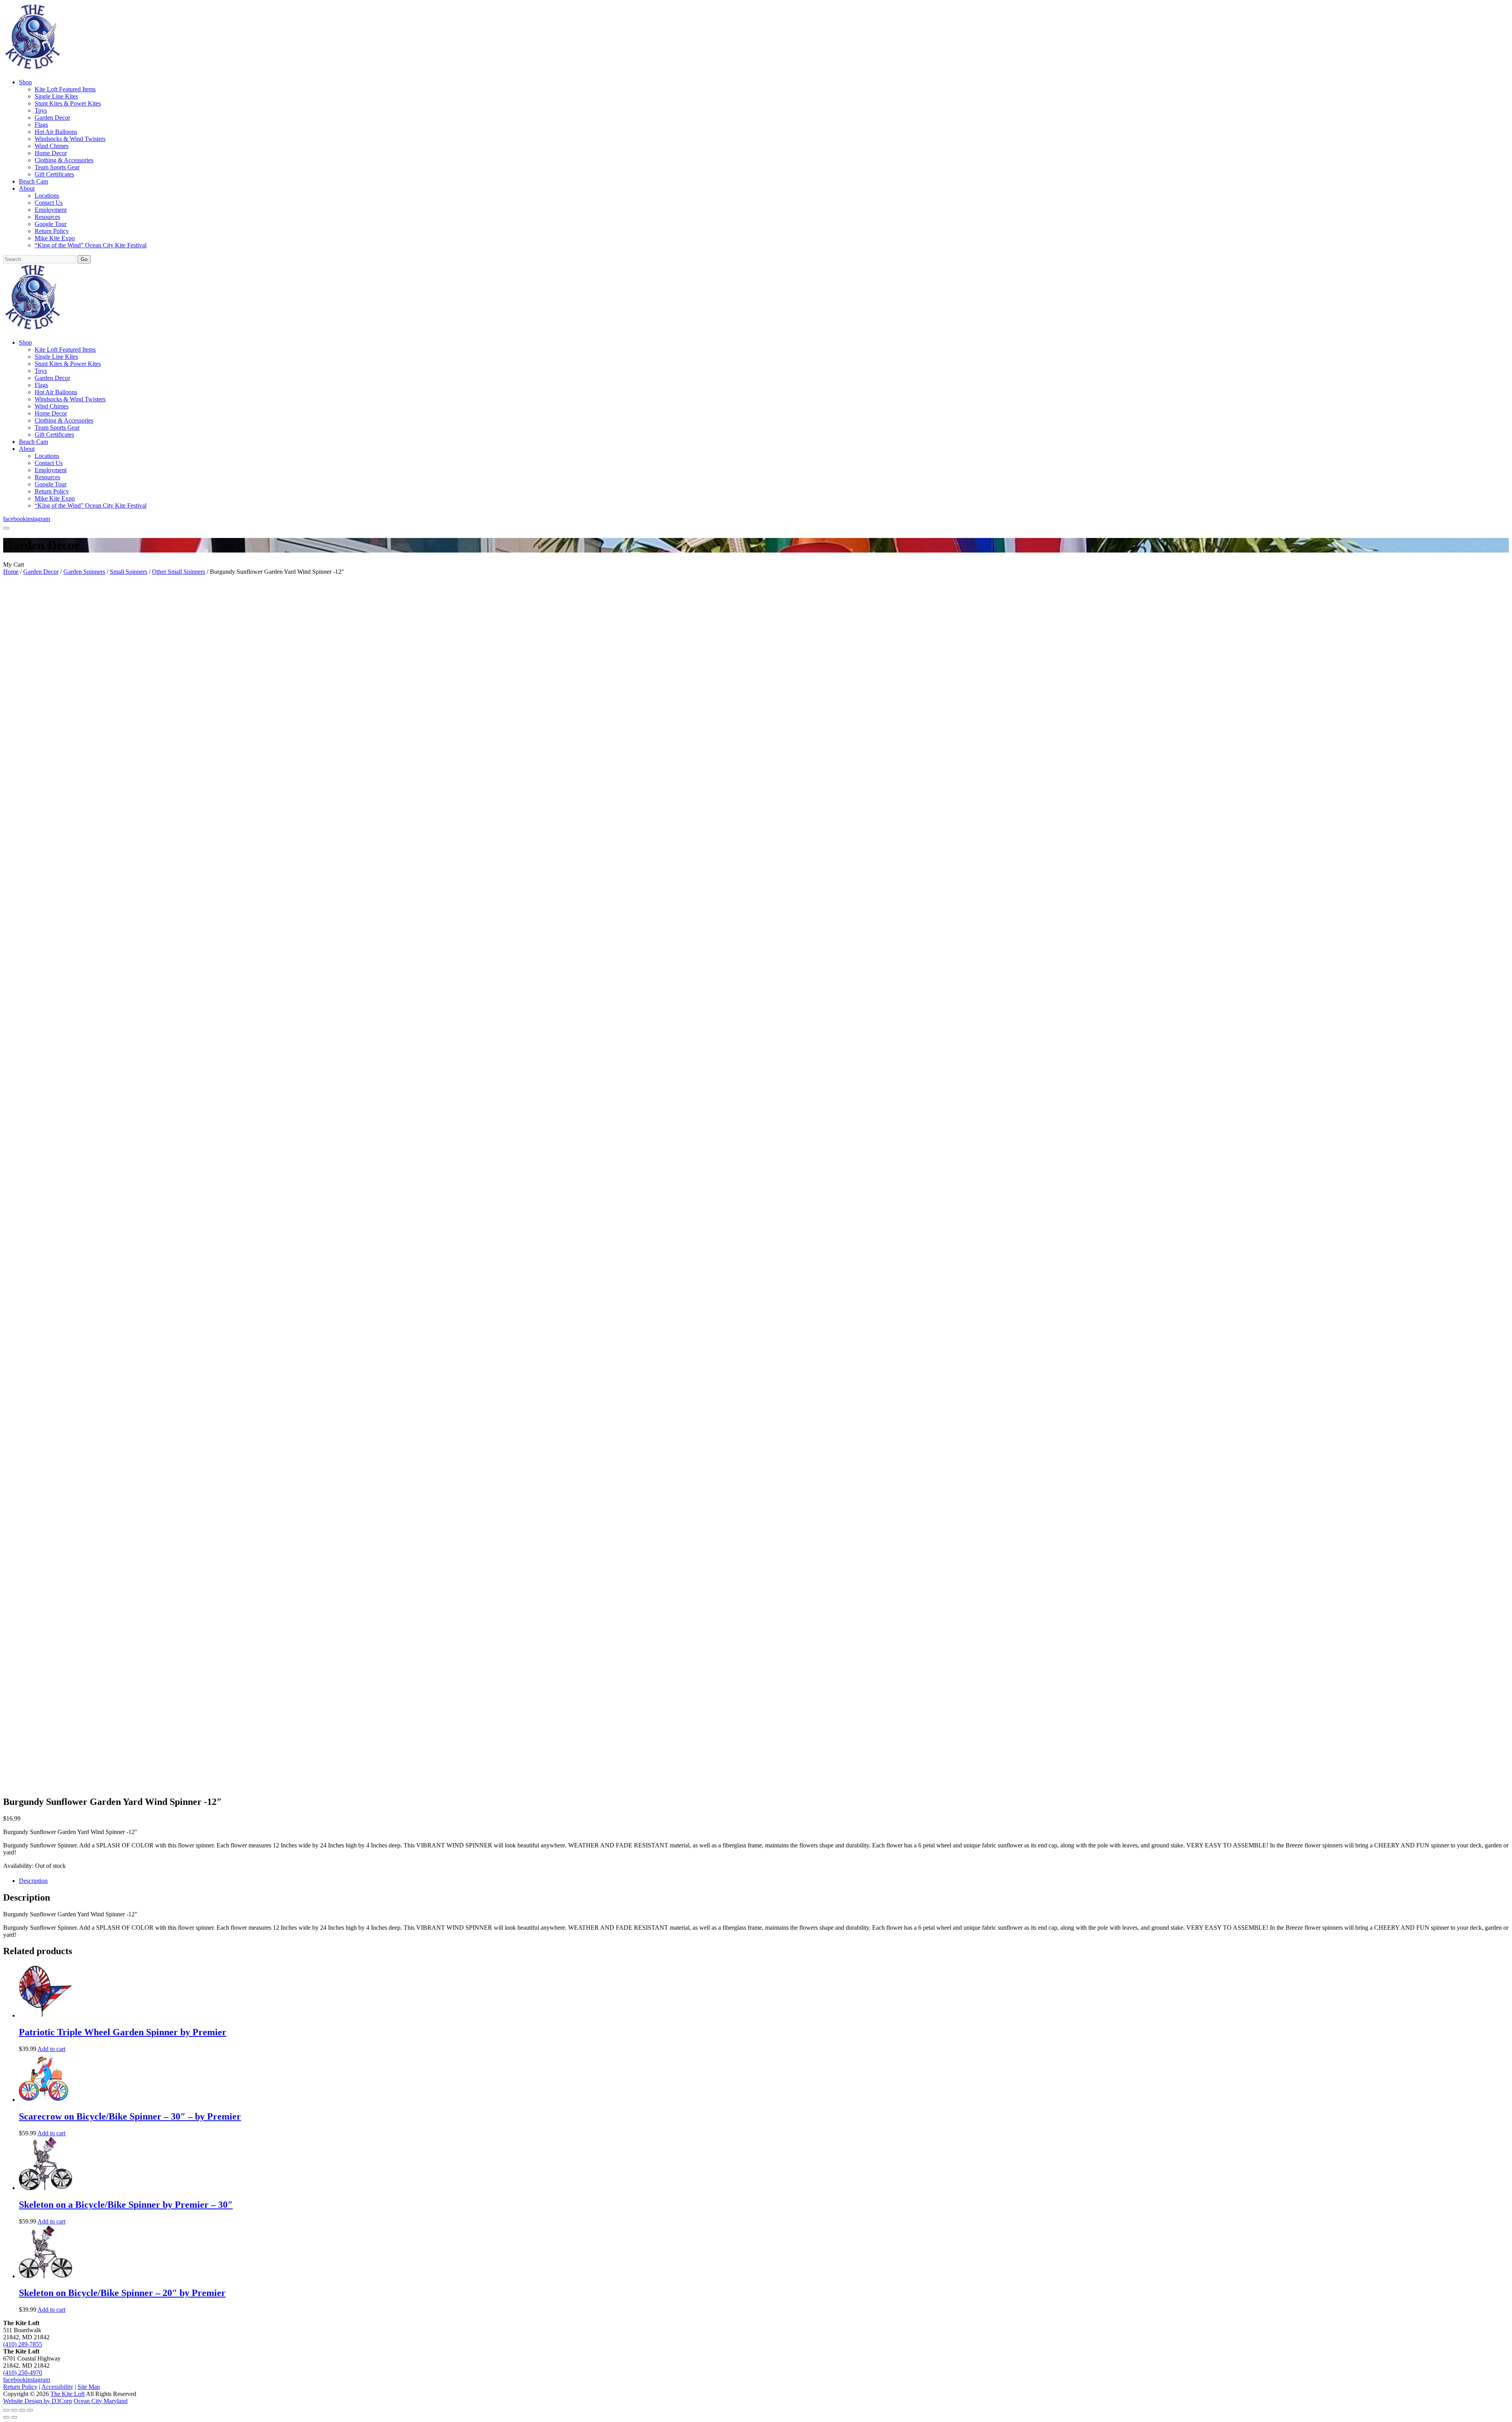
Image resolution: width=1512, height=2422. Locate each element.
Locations (47, 196)
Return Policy (52, 231)
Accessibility (57, 2387)
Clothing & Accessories (64, 160)
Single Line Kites (56, 96)
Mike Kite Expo (55, 238)
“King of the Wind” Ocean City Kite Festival (91, 245)
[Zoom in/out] (6, 2410)
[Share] (22, 2410)
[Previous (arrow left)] (6, 2417)
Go (84, 259)
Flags (41, 125)
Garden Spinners (84, 572)
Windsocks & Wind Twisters (70, 139)
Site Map (89, 2387)
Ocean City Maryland (101, 2401)
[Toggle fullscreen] (14, 2410)
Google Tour (51, 224)
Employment (51, 210)
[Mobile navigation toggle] (6, 528)
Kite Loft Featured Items (65, 89)
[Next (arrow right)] (14, 2417)
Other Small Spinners (179, 572)
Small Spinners (129, 572)
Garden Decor (52, 118)
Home (11, 572)
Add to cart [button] (51, 2049)
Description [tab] (33, 1881)
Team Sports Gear (57, 167)
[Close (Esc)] (30, 2410)
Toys (41, 110)
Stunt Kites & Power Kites (68, 103)
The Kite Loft (68, 2394)
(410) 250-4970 (23, 2373)
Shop (25, 82)
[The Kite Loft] (32, 69)
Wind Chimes (52, 146)
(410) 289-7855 (23, 2344)
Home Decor (51, 153)
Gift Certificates (54, 174)
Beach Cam (33, 181)
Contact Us (49, 203)
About (27, 188)
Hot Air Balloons (56, 132)
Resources (47, 217)
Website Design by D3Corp (38, 2401)
